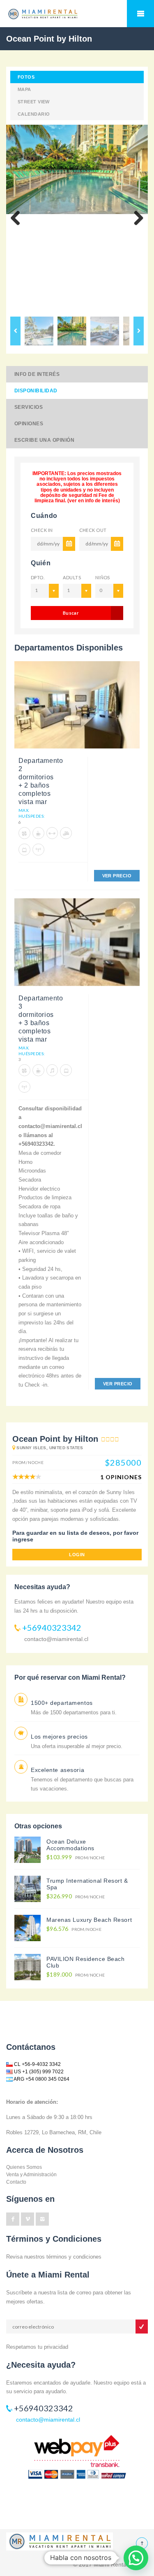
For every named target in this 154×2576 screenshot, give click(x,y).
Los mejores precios (59, 1737)
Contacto (16, 2182)
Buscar (71, 613)
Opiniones (29, 424)
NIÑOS (103, 577)
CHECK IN (42, 530)
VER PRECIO (117, 876)
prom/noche (76, 1857)
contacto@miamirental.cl (56, 1639)
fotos (26, 77)
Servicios (29, 407)
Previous (18, 219)
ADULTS (72, 577)
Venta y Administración (31, 2175)
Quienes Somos (24, 2167)
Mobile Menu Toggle (140, 14)
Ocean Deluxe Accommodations (70, 1845)
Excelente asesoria (57, 1770)
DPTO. (38, 577)
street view (34, 102)
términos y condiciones (74, 2257)
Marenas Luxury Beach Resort (89, 1920)
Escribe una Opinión (44, 440)
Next (136, 219)
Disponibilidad (36, 391)
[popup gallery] (77, 708)
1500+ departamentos (62, 1703)
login (77, 1555)
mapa (24, 89)
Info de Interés (37, 374)
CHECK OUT (93, 530)
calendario (34, 114)
